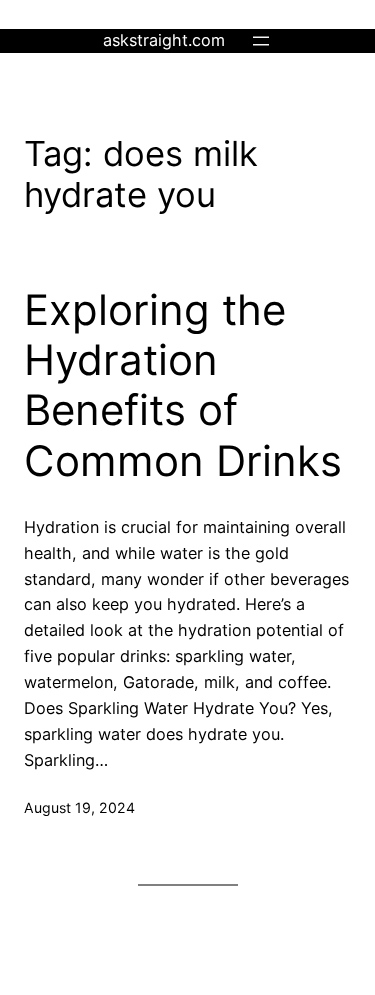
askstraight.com (164, 40)
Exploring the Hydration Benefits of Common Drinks (183, 385)
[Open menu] (261, 41)
